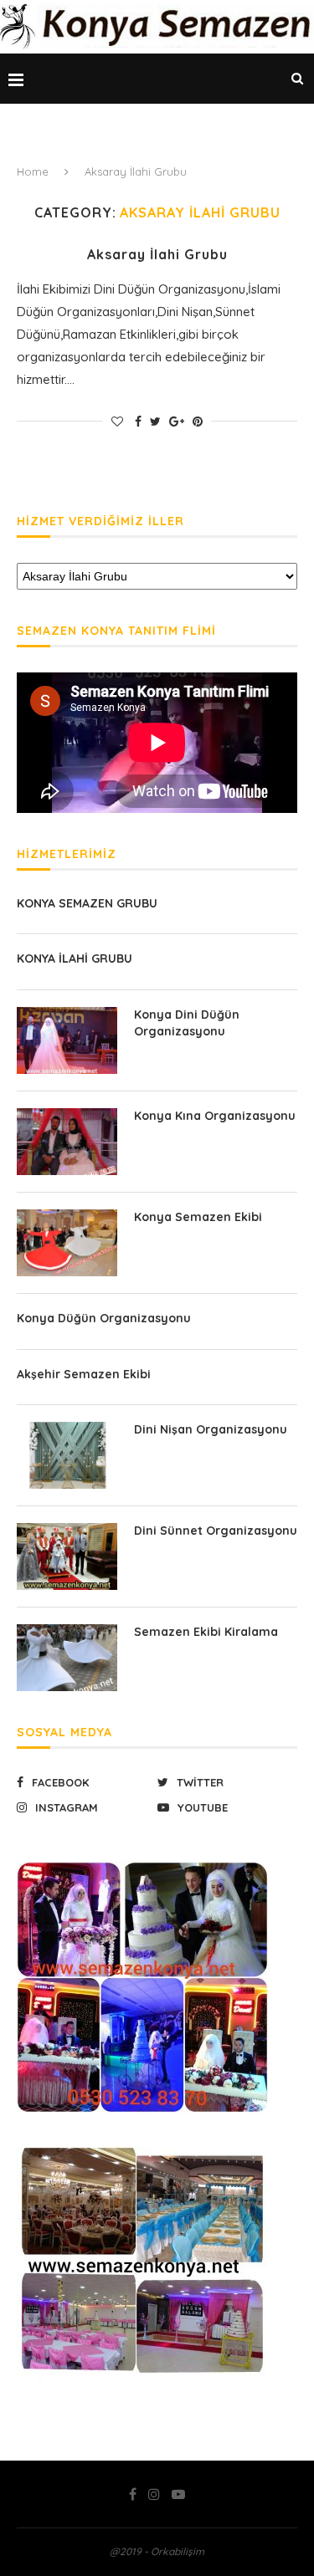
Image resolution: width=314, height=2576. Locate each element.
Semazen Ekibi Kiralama (206, 1632)
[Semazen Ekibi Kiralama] (67, 1658)
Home (33, 171)
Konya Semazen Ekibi (198, 1217)
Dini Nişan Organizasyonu (211, 1429)
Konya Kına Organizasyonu (215, 1116)
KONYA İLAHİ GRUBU (75, 958)
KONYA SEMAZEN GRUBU (87, 903)
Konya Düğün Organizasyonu (104, 1318)
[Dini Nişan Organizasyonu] (67, 1455)
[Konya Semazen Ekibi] (67, 1243)
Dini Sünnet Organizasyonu (216, 1531)
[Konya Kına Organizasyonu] (67, 1142)
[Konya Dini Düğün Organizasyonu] (67, 1040)
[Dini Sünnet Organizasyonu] (67, 1556)
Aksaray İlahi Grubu (157, 254)
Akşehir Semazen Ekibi (84, 1374)
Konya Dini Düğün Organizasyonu (187, 1023)
